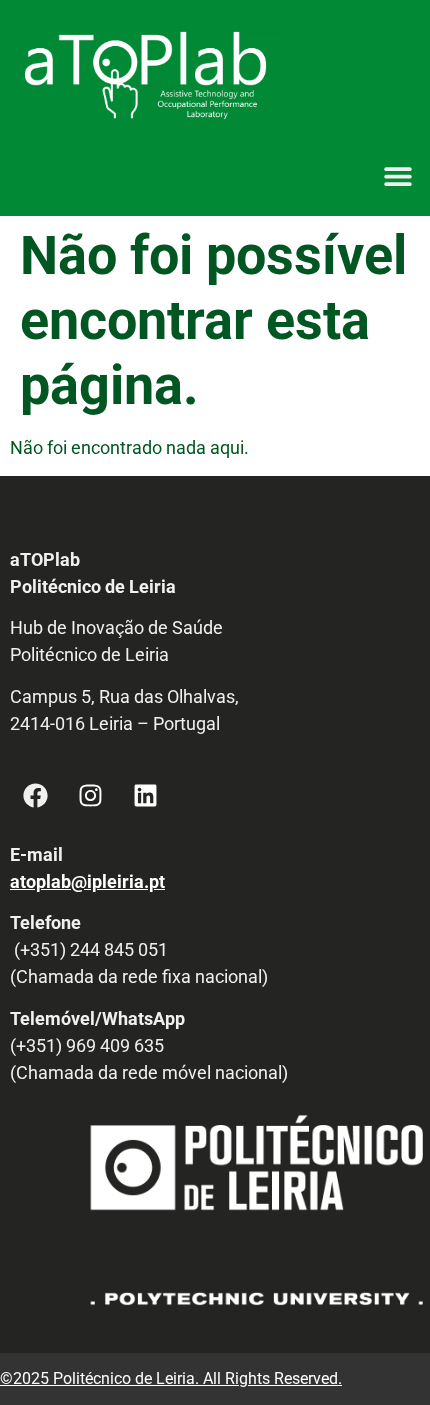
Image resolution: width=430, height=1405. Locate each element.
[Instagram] (90, 796)
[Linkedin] (145, 796)
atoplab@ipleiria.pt (87, 881)
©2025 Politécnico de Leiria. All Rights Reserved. (171, 1378)
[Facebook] (35, 796)
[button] (397, 175)
